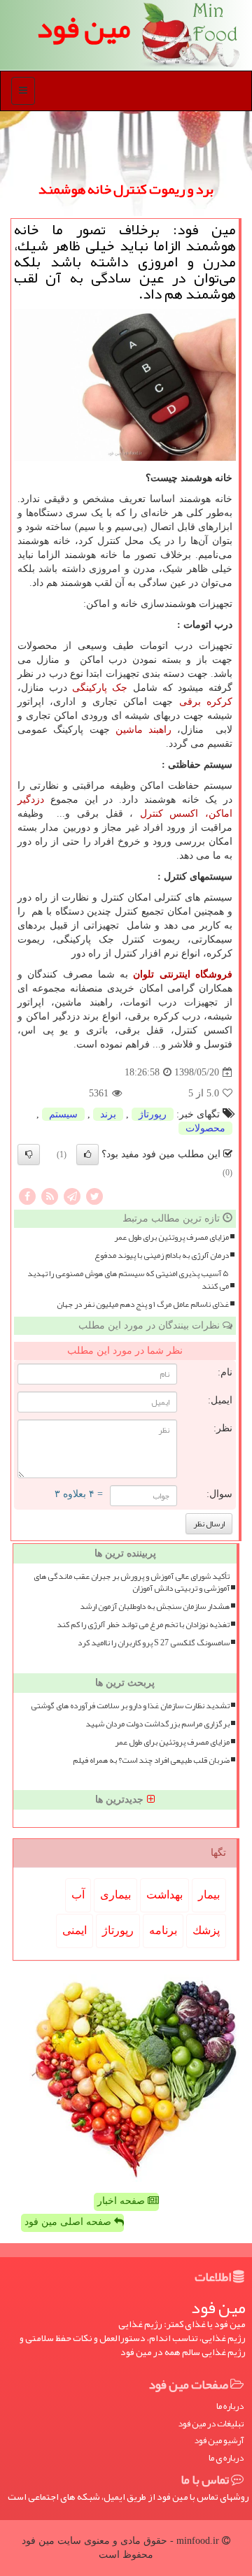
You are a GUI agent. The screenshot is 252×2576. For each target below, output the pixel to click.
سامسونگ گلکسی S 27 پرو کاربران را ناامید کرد (154, 1643)
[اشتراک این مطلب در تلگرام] (72, 1195)
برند (108, 1114)
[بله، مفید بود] (87, 1154)
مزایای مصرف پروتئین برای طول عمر (171, 1237)
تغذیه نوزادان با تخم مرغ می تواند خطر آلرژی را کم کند (143, 1625)
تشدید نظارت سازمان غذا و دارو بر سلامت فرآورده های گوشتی (130, 1706)
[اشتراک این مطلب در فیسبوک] (27, 1195)
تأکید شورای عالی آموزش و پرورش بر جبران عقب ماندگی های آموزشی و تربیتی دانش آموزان (132, 1582)
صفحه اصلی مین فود (69, 2222)
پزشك (206, 1930)
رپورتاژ (153, 1114)
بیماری (115, 1895)
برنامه (163, 1930)
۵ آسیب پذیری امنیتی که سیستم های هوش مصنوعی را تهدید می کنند (128, 1280)
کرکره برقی (206, 702)
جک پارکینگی (100, 688)
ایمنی (75, 1930)
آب (78, 1895)
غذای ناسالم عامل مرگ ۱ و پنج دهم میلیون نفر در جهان (143, 1304)
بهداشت (164, 1895)
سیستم (63, 1114)
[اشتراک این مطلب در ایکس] (94, 1195)
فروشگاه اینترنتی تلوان (183, 974)
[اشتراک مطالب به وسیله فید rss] (50, 1195)
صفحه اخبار (122, 2201)
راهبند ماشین (143, 730)
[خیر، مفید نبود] (29, 1154)
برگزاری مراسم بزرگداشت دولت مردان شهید (157, 1724)
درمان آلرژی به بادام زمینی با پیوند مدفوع (162, 1255)
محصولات (205, 1128)
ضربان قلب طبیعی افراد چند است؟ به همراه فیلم (151, 1760)
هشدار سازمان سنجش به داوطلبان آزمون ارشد (155, 1607)
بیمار (209, 1895)
